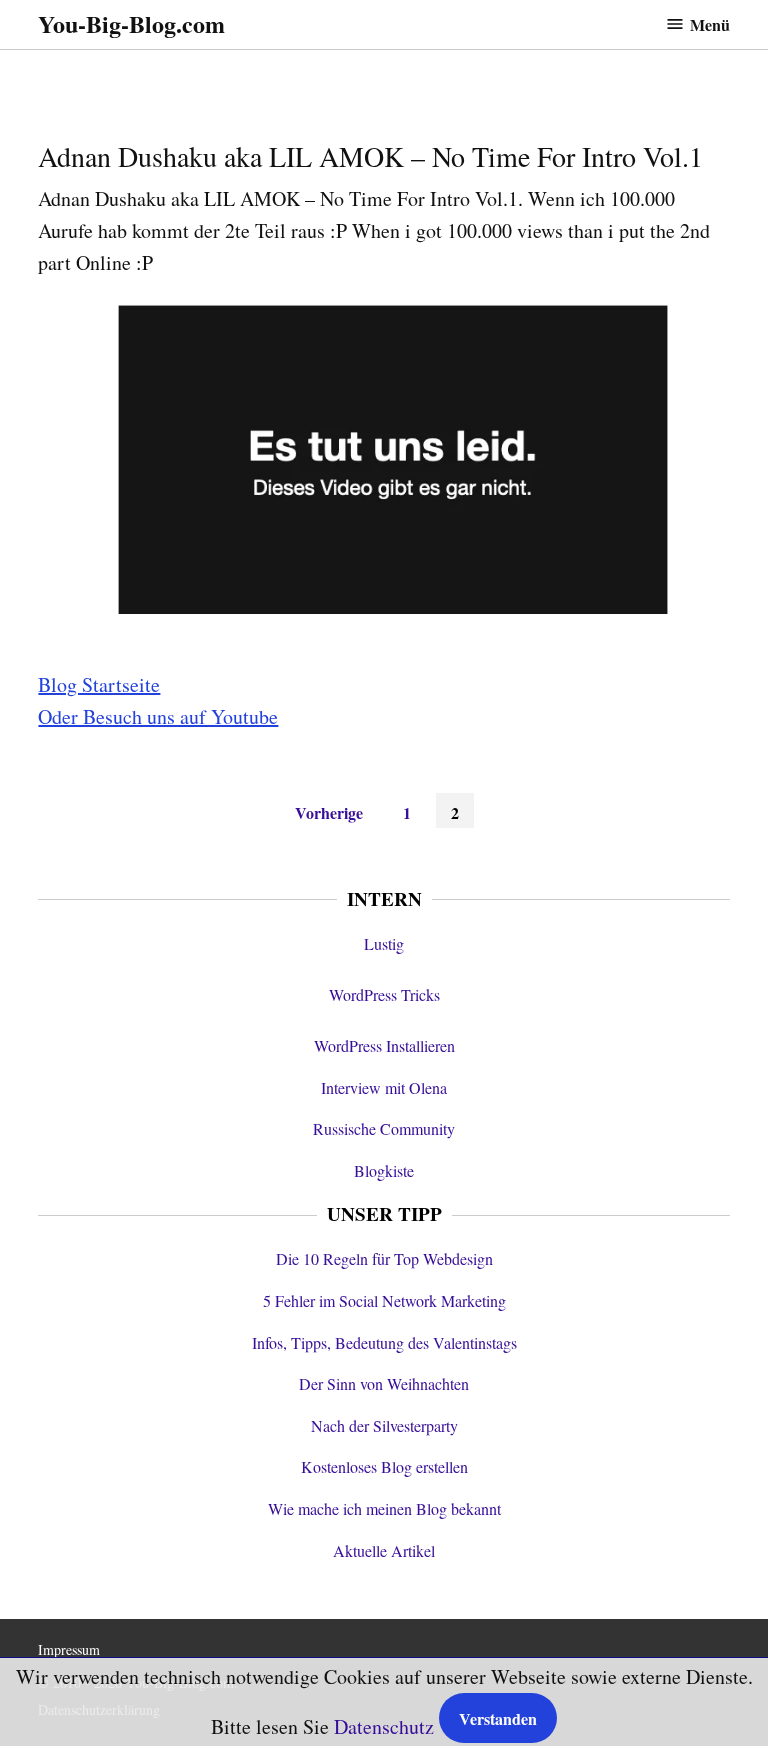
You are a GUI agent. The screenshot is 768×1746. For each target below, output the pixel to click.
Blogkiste (384, 1170)
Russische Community (384, 1128)
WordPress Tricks (384, 994)
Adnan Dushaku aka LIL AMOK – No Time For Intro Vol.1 (370, 156)
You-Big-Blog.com (131, 23)
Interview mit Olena (384, 1087)
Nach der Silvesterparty (384, 1425)
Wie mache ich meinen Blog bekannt (384, 1508)
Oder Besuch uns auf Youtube (158, 716)
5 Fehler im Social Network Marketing (384, 1300)
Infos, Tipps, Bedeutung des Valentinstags (384, 1342)
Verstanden (498, 1718)
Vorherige (329, 812)
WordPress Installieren (384, 1045)
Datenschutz (384, 1726)
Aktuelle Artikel (384, 1550)
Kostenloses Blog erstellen (384, 1466)
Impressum (69, 1649)
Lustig (384, 943)
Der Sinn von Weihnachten (384, 1383)
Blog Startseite (99, 684)
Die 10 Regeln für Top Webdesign (384, 1258)
